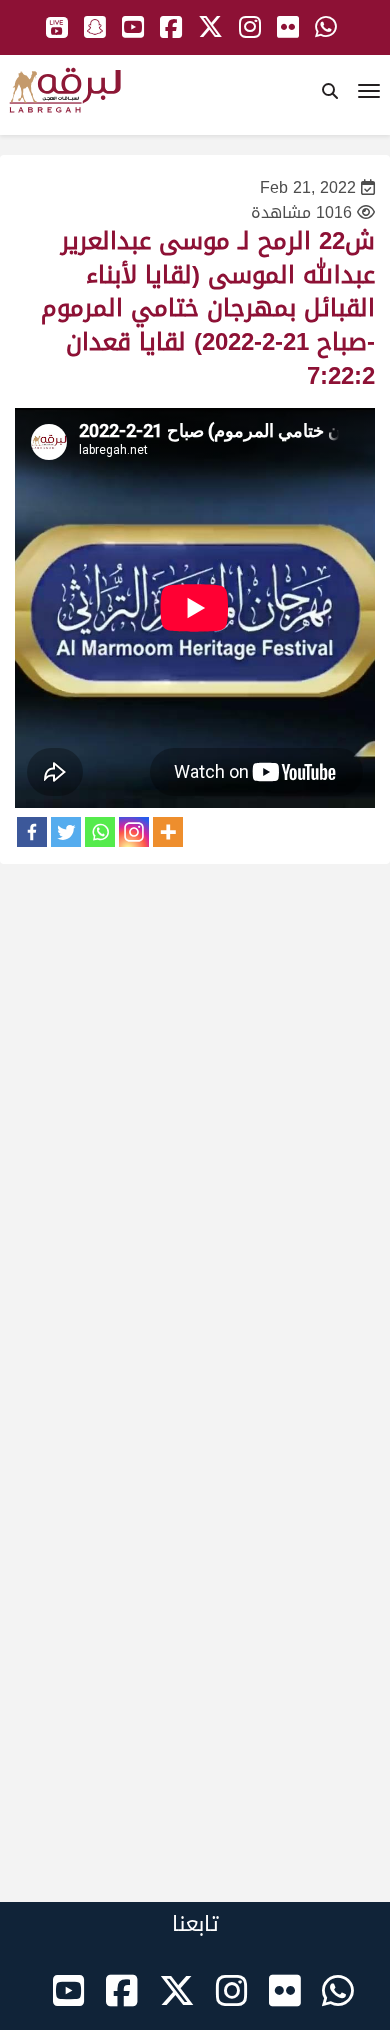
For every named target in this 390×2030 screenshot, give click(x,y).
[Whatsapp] (100, 832)
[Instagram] (134, 832)
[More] (168, 832)
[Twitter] (66, 832)
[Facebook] (32, 832)
